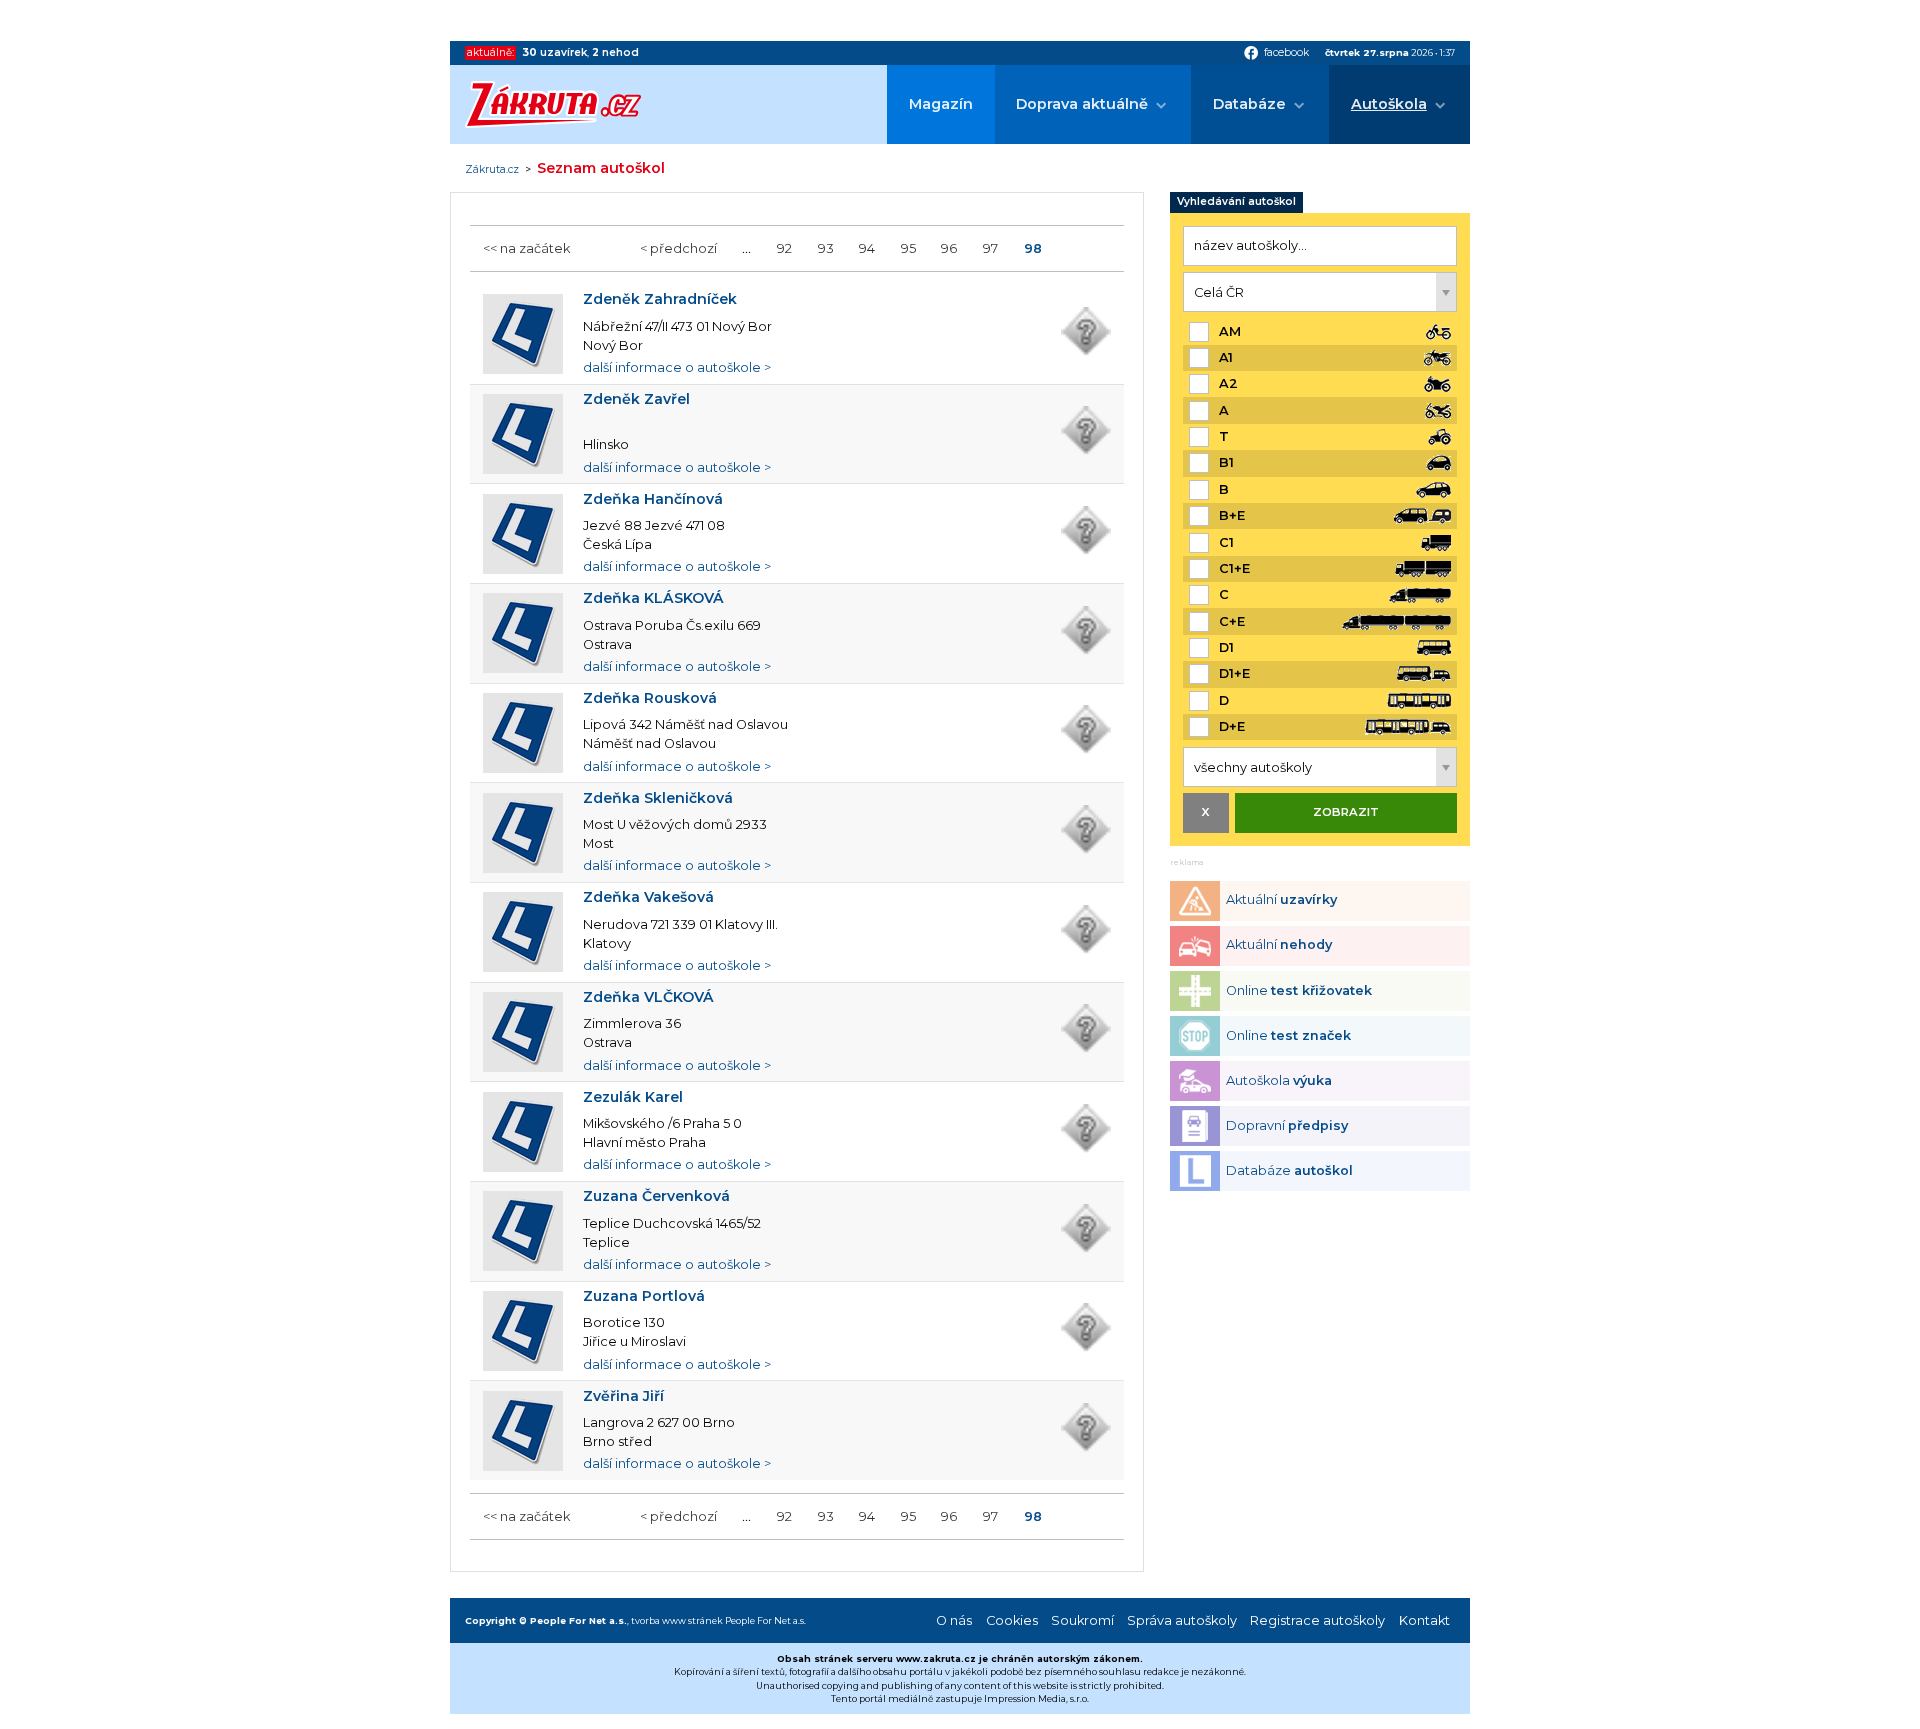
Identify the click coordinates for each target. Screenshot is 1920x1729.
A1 (1226, 357)
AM (1230, 331)
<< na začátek (526, 248)
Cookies (1012, 1620)
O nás (954, 1620)
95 (908, 248)
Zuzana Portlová (644, 1296)
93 (826, 248)
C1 (1226, 542)
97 (990, 248)
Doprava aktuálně (1082, 104)
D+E (1232, 726)
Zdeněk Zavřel (636, 399)
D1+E (1234, 673)
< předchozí (678, 248)
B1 (1226, 462)
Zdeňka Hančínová (653, 499)
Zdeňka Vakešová (648, 897)
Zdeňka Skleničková (658, 798)
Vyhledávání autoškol (1236, 201)
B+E (1232, 515)
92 (784, 248)
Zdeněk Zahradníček (660, 299)
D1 (1226, 647)
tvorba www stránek (677, 1620)
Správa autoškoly (1182, 1620)
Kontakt (1424, 1620)
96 (949, 248)
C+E (1232, 621)
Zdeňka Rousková (650, 698)
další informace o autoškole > (677, 367)
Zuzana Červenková (656, 1196)
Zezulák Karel (633, 1097)
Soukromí (1082, 1620)
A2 (1228, 383)
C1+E (1234, 568)
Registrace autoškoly (1317, 1620)
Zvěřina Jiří (623, 1396)
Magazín (941, 104)
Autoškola (1389, 104)
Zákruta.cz (492, 170)
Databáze (1249, 104)
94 (867, 248)
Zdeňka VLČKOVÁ (648, 997)
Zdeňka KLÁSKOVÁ (653, 598)
